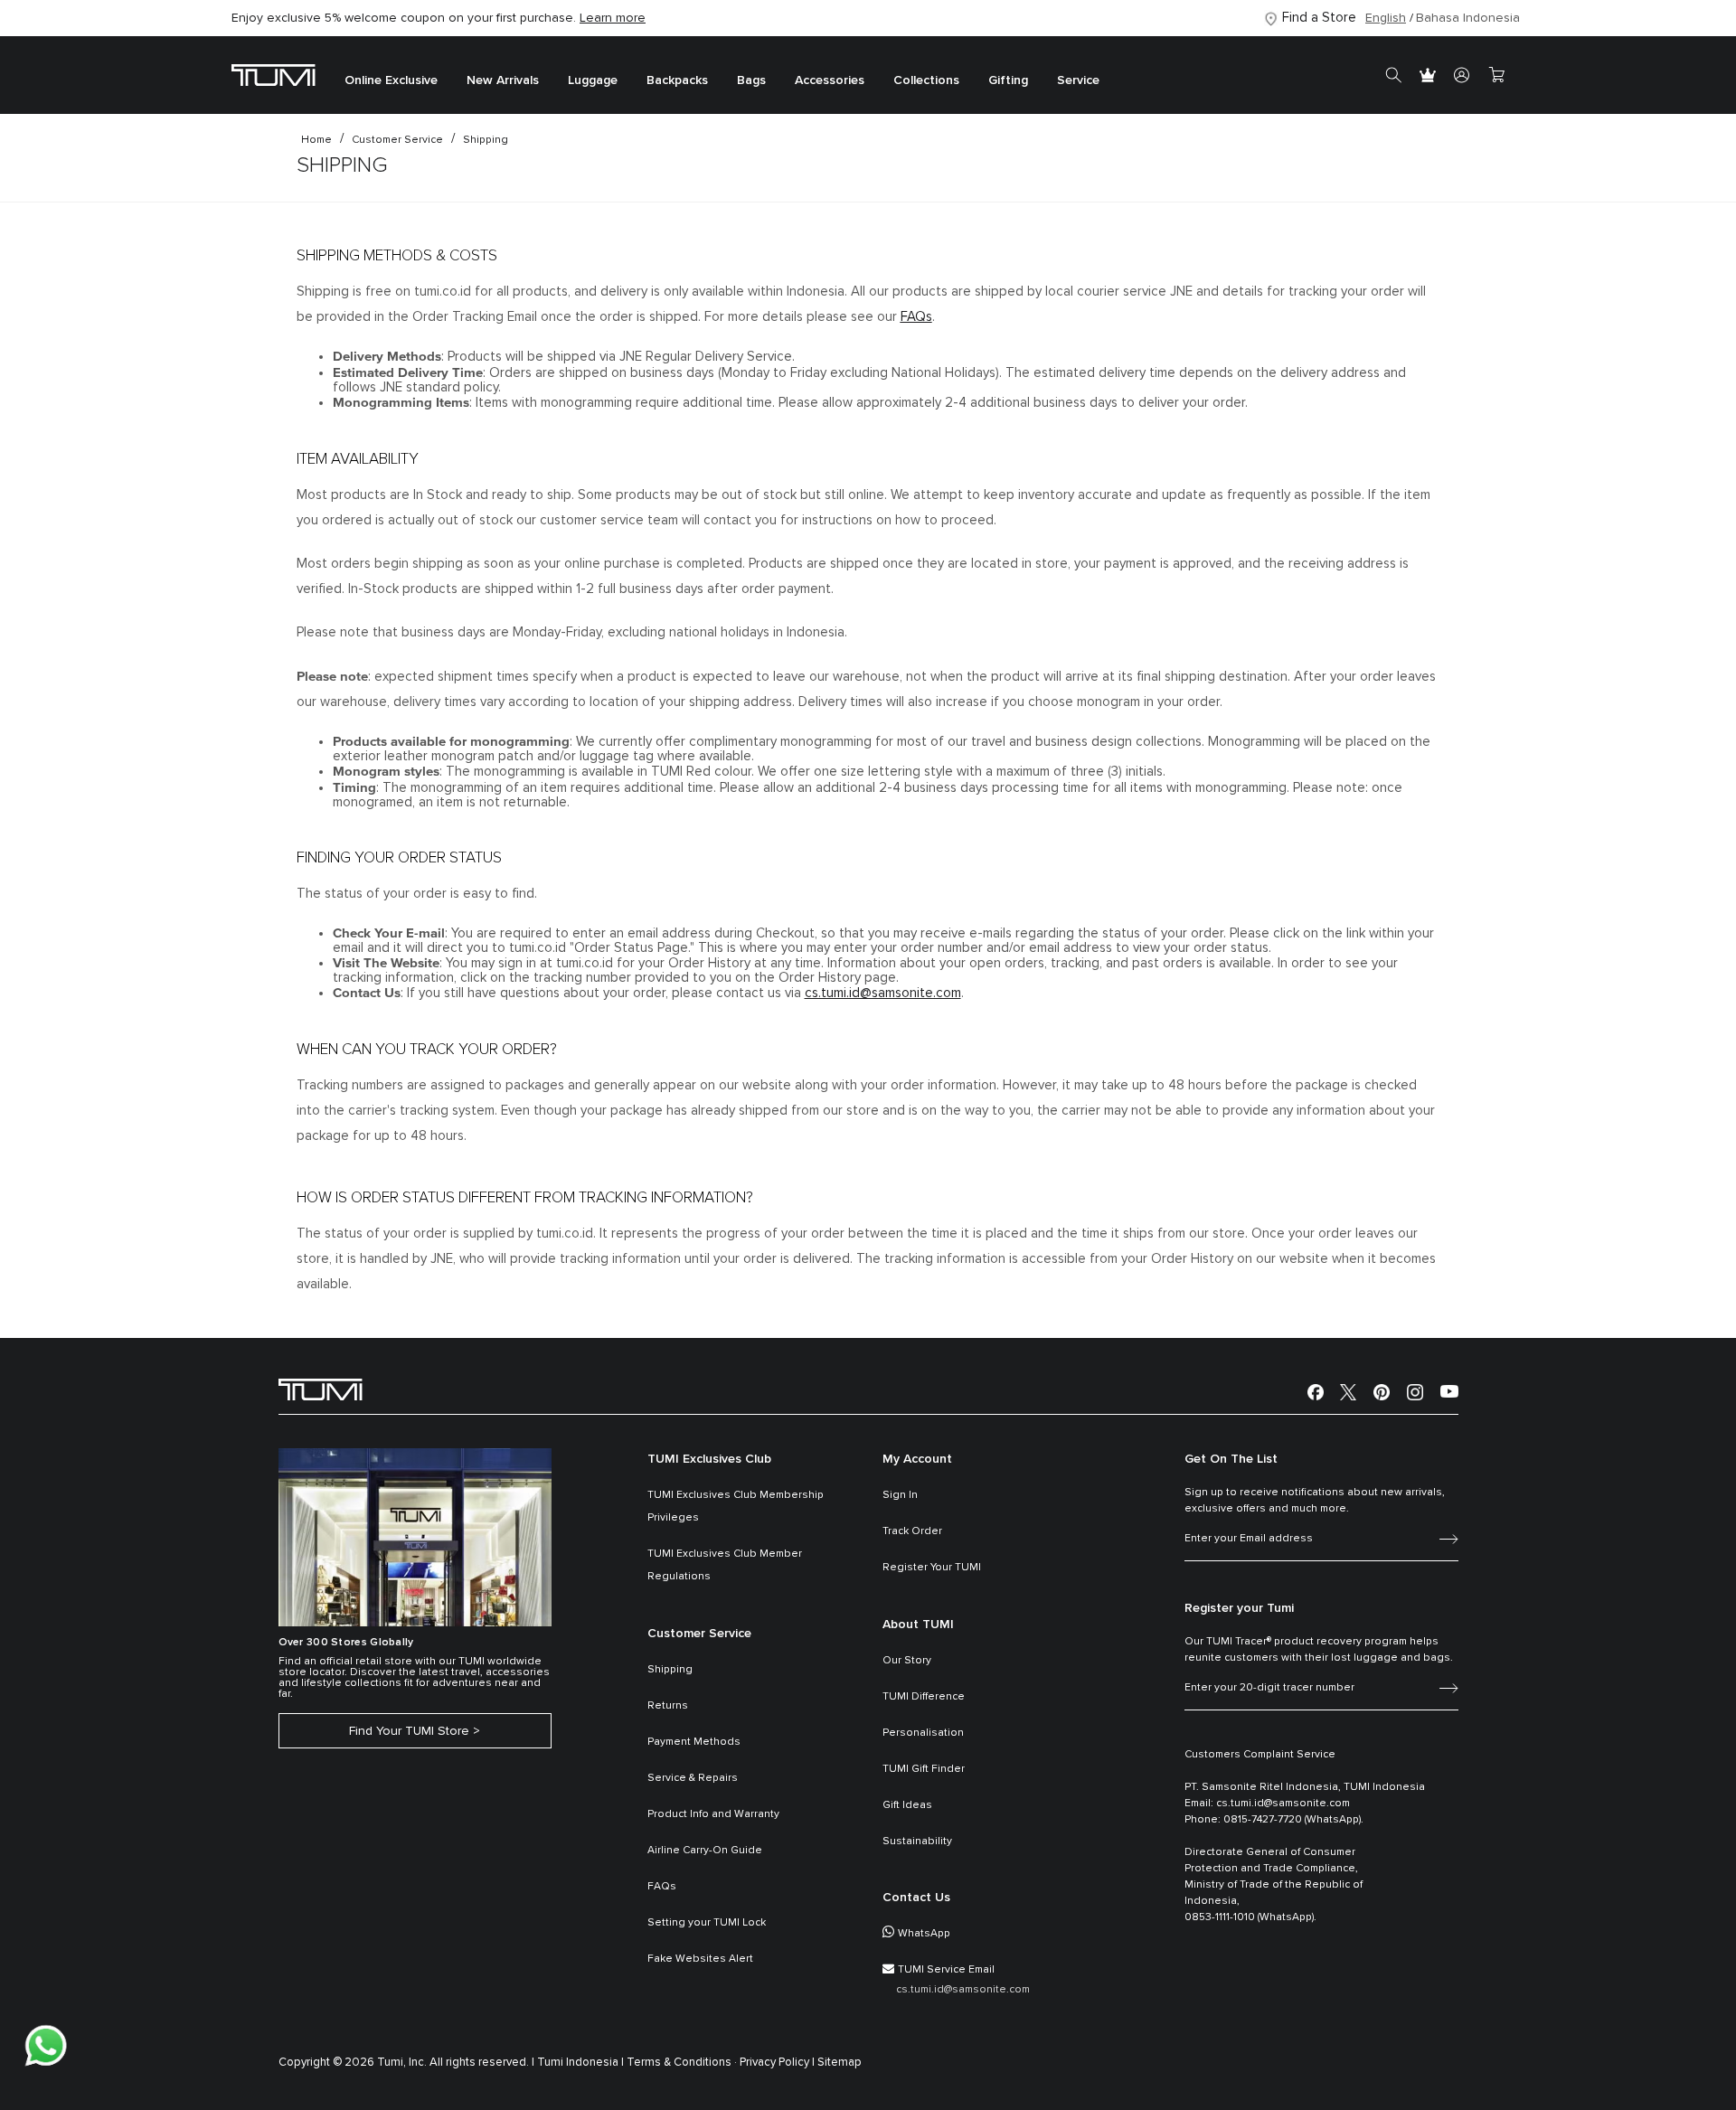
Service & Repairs (693, 1778)
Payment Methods (694, 1742)
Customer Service (397, 140)
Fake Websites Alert (700, 1959)
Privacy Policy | (777, 2063)
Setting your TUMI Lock (707, 1923)
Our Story (907, 1661)
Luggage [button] (593, 81)
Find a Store (1319, 18)
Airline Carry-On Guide (705, 1851)
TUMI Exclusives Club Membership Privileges (736, 1507)
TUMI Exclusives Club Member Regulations (725, 1565)
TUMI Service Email (946, 1970)
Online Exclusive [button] (391, 81)
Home (316, 140)
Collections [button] (926, 81)
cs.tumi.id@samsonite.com (883, 993)
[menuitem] (391, 75)
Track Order (912, 1531)
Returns (668, 1706)
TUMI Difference (924, 1697)
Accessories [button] (830, 81)
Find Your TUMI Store (409, 1731)
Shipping (486, 140)
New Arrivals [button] (503, 81)
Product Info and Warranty (713, 1814)
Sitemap (840, 2063)
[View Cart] (1496, 75)
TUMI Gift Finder (924, 1769)
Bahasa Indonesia (1468, 18)
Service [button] (1078, 81)
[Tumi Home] (274, 75)
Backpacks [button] (677, 81)
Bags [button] (751, 81)
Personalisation (923, 1733)
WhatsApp (924, 1934)
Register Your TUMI (932, 1568)
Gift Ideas (907, 1805)
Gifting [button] (1008, 81)
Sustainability (917, 1842)
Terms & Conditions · (682, 2063)
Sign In (900, 1495)
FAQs (916, 317)
